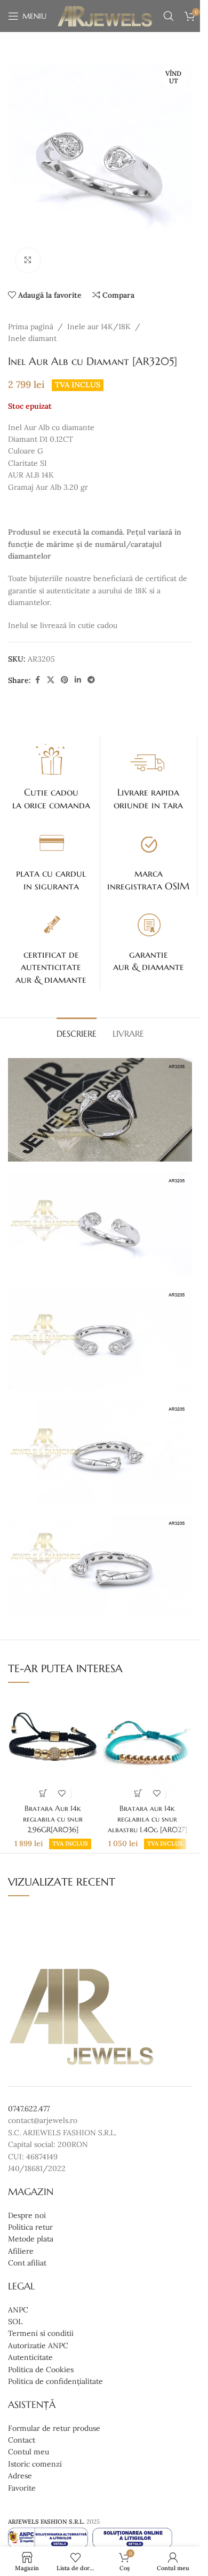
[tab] (77, 1032)
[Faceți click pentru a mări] (28, 260)
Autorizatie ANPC (38, 2346)
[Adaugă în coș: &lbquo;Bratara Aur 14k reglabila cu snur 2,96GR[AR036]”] (43, 1793)
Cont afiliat (27, 2263)
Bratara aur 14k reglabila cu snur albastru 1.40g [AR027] (147, 1819)
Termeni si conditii (41, 2334)
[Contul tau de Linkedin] (78, 680)
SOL (15, 2321)
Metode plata (31, 2239)
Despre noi (27, 2215)
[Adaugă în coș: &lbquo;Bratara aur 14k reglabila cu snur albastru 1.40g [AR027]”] (138, 1793)
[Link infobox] (51, 776)
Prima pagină (31, 327)
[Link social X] (51, 680)
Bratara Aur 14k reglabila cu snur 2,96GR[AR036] (53, 1819)
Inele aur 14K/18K (99, 327)
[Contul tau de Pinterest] (65, 680)
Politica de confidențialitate (55, 2381)
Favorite (22, 2488)
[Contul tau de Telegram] (91, 680)
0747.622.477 (29, 2109)
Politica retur (30, 2227)
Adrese (20, 2476)
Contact (22, 2440)
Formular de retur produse (54, 2428)
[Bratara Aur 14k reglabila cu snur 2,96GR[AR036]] (53, 1746)
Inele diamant (32, 338)
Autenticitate (30, 2357)
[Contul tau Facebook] (37, 680)
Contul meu (29, 2452)
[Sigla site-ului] (105, 15)
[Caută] (169, 16)
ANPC (18, 2310)
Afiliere (21, 2251)
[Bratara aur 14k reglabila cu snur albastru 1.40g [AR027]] (147, 1746)
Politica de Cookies (41, 2370)
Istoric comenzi (35, 2464)
